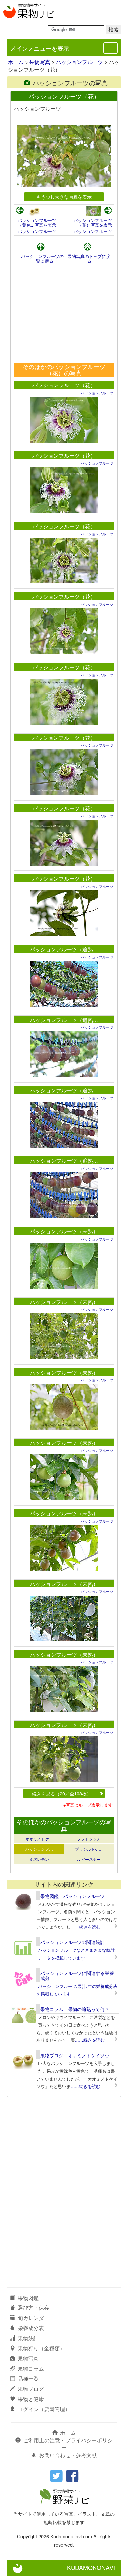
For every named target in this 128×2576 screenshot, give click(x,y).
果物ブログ (31, 2389)
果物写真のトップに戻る (89, 259)
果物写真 (40, 62)
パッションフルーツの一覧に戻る (42, 259)
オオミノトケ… (39, 1839)
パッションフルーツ (79, 62)
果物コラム (31, 2369)
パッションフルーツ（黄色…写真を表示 (37, 222)
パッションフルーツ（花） (64, 385)
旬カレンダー (33, 2318)
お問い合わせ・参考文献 (68, 2455)
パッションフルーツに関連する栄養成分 (77, 1976)
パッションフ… (39, 1849)
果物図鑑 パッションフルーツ (73, 1896)
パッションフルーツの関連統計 (73, 1942)
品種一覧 (28, 2378)
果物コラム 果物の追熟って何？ (75, 2009)
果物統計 (28, 2338)
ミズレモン (39, 1859)
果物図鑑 (28, 2298)
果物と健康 (31, 2399)
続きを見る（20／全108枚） (62, 1793)
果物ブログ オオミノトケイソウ (75, 2055)
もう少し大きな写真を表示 (64, 197)
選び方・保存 (33, 2308)
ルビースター (89, 1859)
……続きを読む (85, 1927)
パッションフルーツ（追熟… (64, 949)
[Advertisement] (64, 315)
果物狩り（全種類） (41, 2348)
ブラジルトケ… (89, 1849)
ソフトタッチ (89, 1839)
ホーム (16, 62)
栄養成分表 (31, 2328)
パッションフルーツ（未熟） (64, 1231)
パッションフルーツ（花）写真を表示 (93, 222)
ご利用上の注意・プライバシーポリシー (68, 2444)
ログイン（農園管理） (44, 2409)
